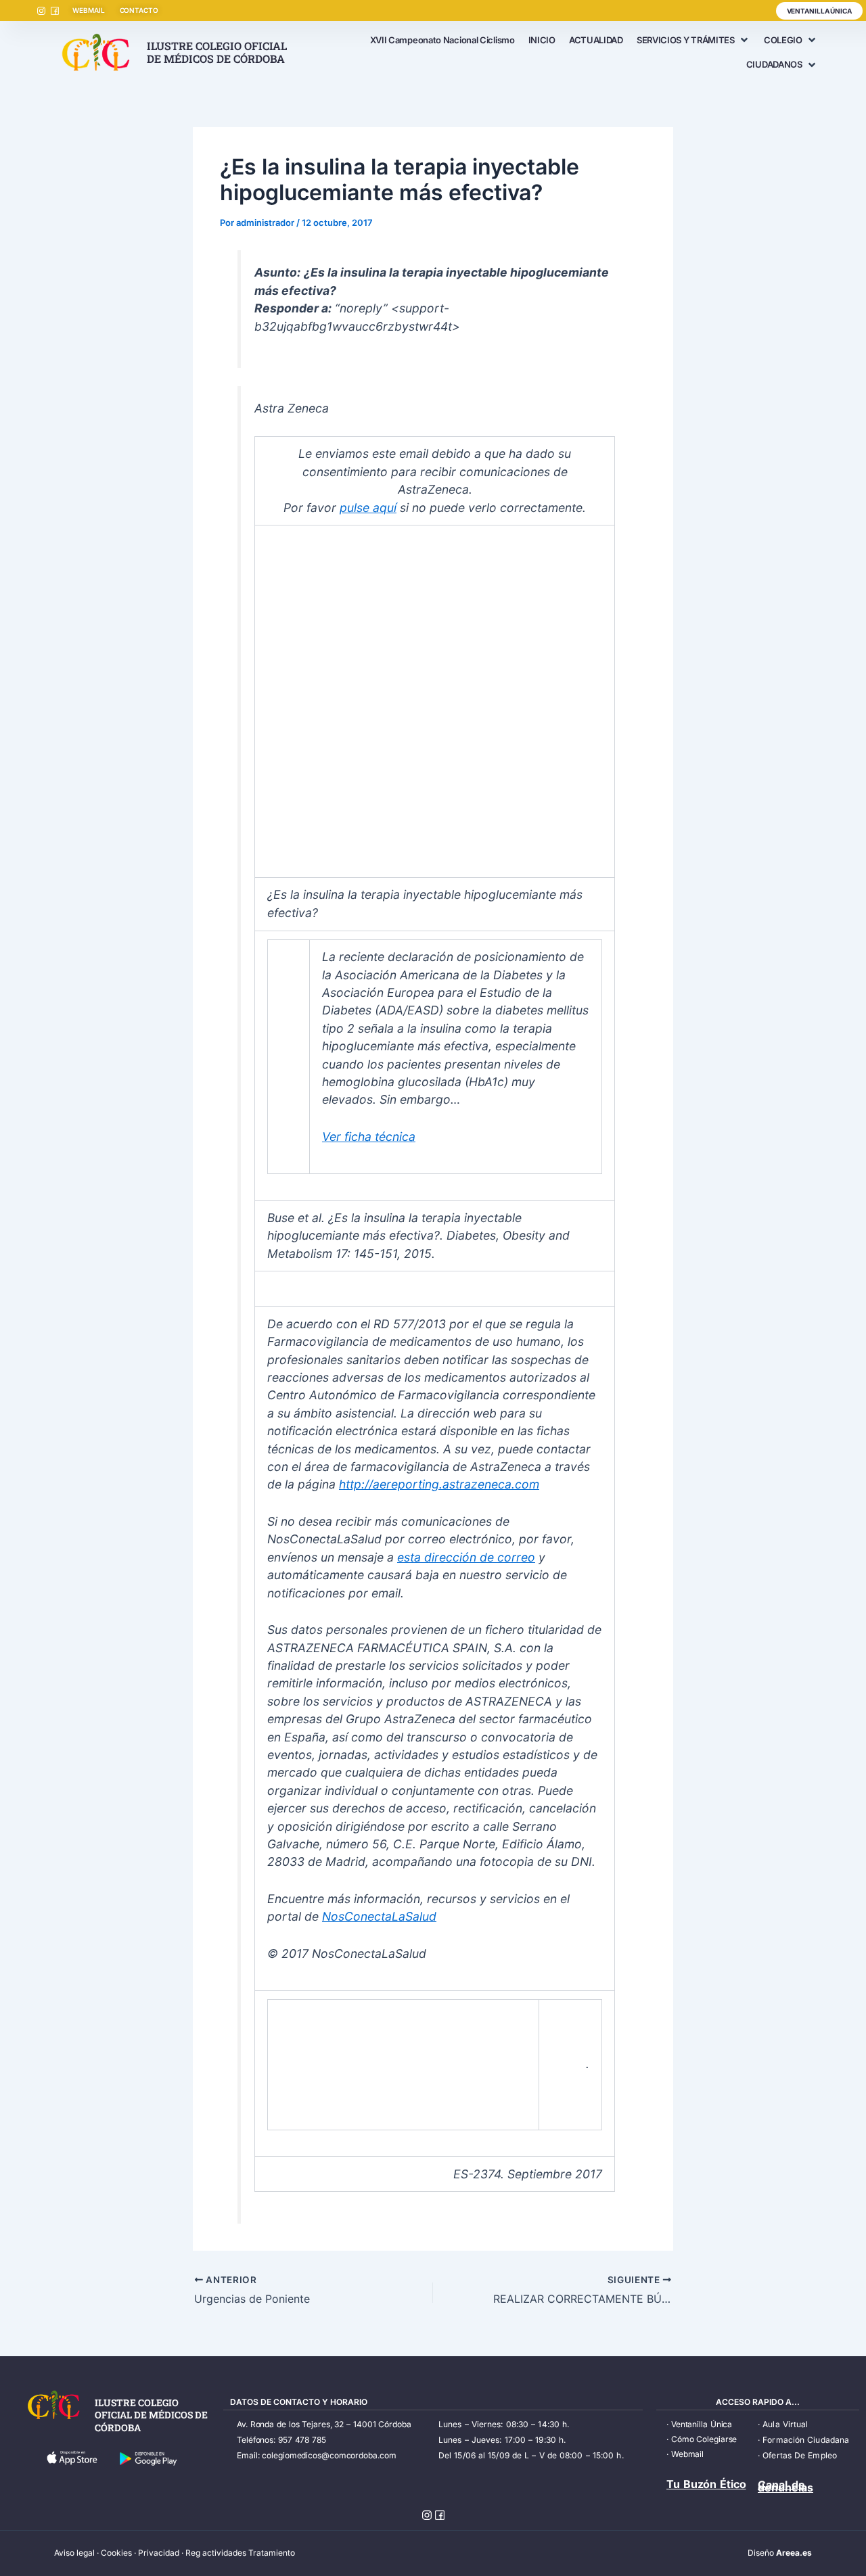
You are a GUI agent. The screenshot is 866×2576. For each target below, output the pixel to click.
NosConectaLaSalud (379, 1916)
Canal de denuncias (785, 2486)
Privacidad (159, 2553)
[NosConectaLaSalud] (337, 2064)
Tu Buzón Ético (706, 2484)
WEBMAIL (88, 10)
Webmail (687, 2454)
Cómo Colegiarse (704, 2439)
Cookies (116, 2553)
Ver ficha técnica (369, 1137)
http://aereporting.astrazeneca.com (439, 1484)
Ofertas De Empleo (800, 2455)
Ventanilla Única (702, 2424)
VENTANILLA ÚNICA (819, 11)
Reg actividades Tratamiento (240, 2553)
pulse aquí (368, 508)
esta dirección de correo (466, 1557)
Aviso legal (74, 2553)
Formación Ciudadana (806, 2440)
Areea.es (794, 2553)
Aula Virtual (785, 2424)
